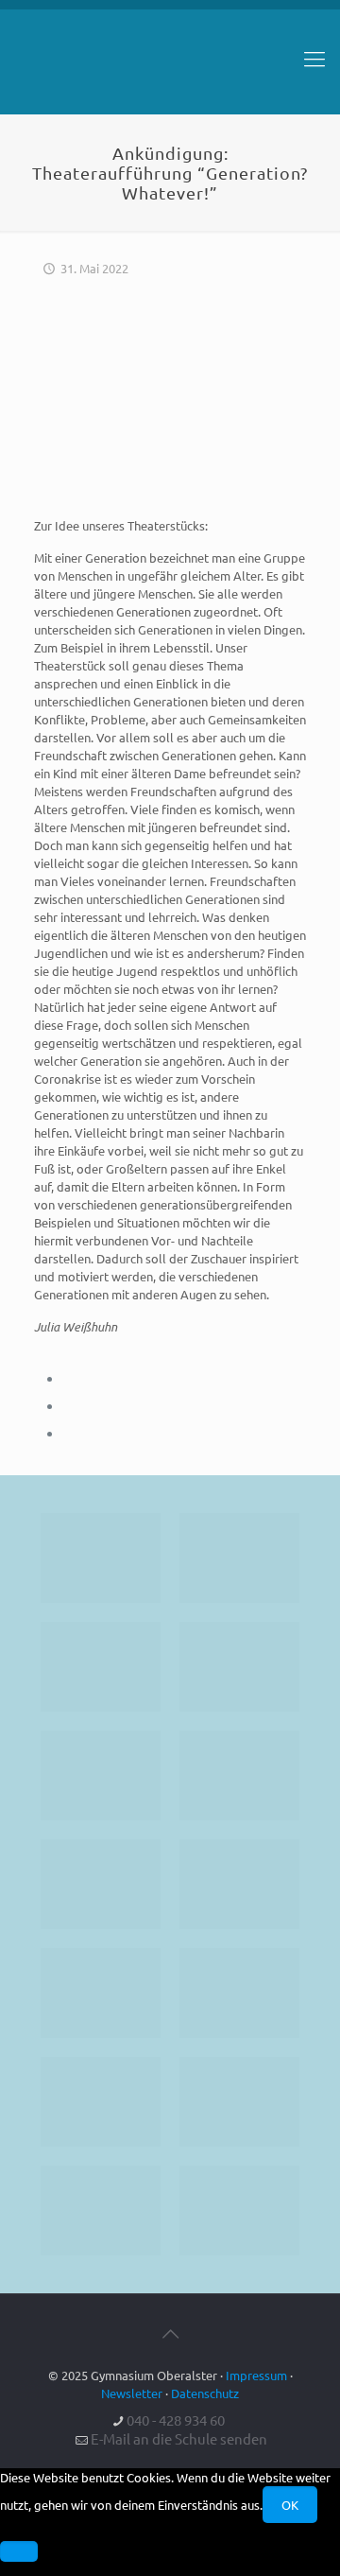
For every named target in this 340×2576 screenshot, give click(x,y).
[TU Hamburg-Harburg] (101, 1884)
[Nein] (19, 2551)
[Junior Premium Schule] (239, 1775)
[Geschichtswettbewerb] (239, 2102)
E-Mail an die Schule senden (179, 2438)
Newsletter (132, 2393)
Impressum (256, 2375)
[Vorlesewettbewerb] (239, 1993)
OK (290, 2505)
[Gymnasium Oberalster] (170, 67)
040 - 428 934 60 (176, 2419)
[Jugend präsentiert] (101, 1667)
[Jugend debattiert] (239, 1558)
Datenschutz (205, 2393)
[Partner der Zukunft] (239, 2210)
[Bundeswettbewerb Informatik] (101, 1558)
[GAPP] (101, 1993)
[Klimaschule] (239, 1667)
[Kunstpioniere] (101, 2102)
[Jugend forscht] (101, 2210)
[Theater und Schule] (239, 1884)
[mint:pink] (101, 1775)
